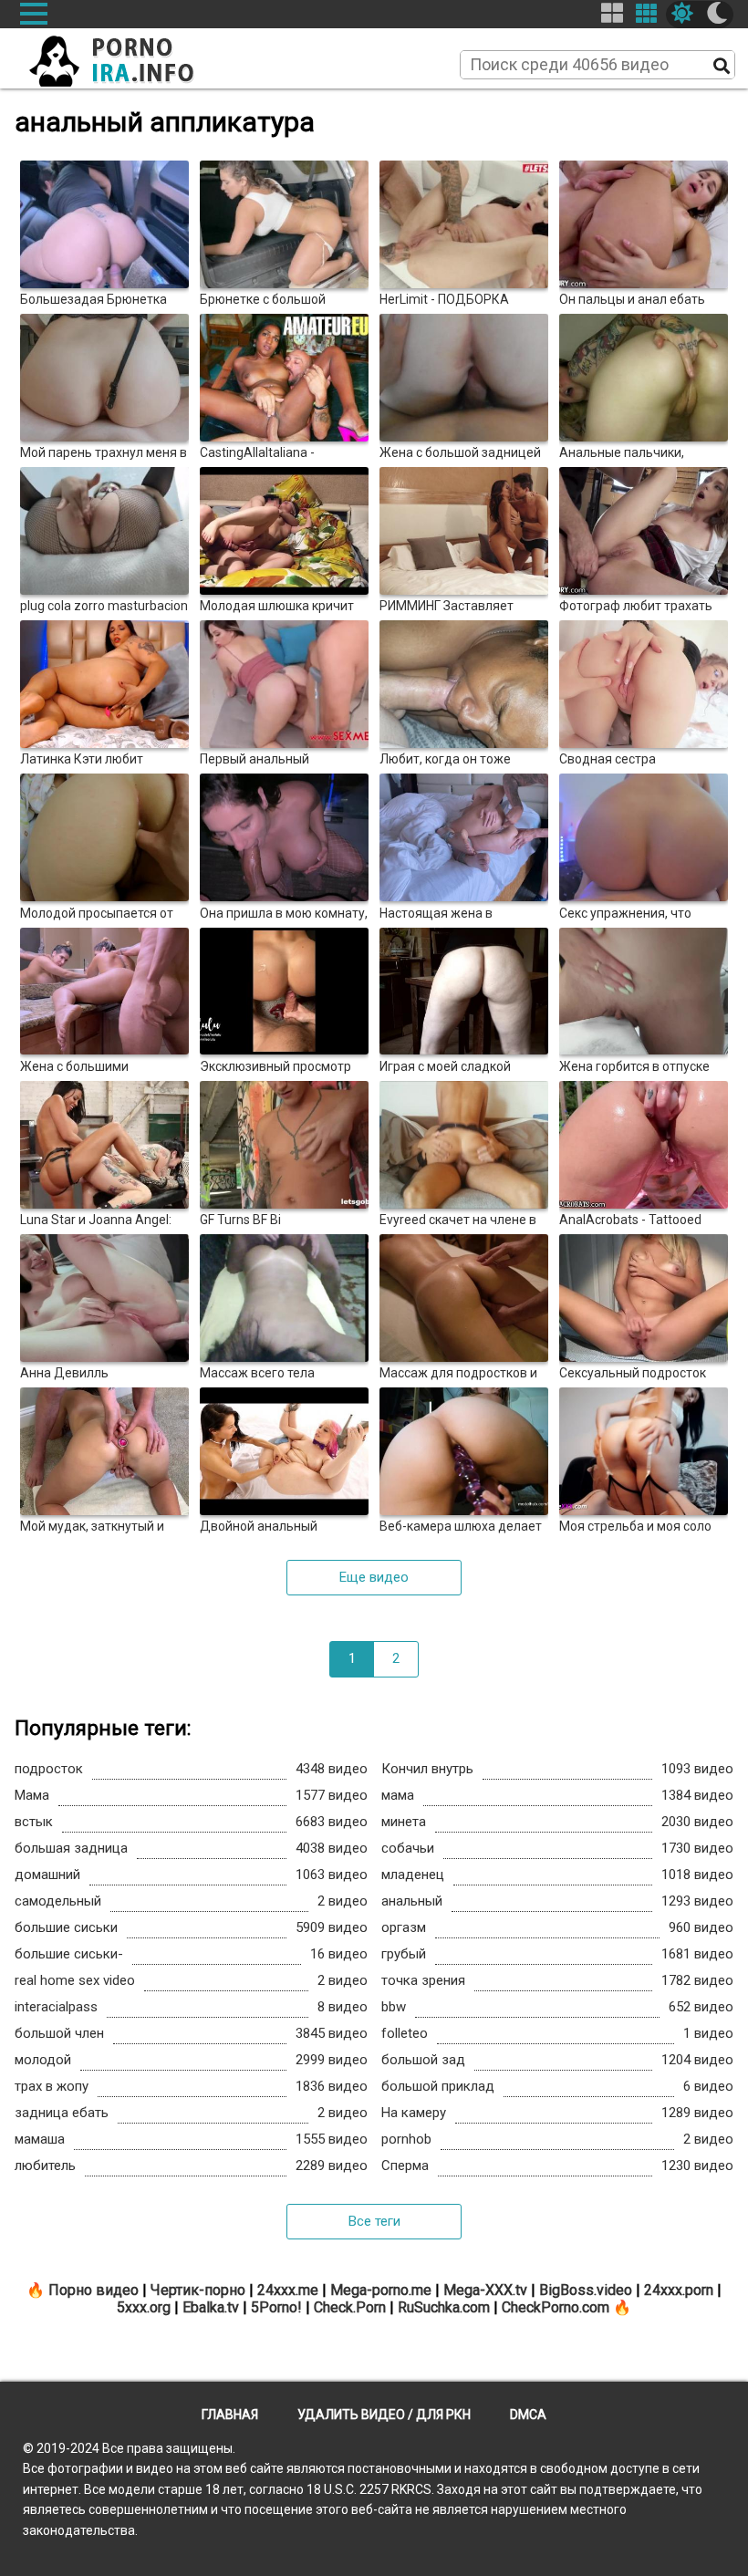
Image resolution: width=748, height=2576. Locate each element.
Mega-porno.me (381, 2290)
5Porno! (276, 2307)
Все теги (374, 2221)
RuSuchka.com (444, 2307)
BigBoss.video (586, 2290)
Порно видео (93, 2290)
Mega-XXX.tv (485, 2290)
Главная (230, 2415)
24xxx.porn (679, 2290)
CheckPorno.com (556, 2307)
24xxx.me (288, 2290)
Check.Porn (350, 2307)
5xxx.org (144, 2307)
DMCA (528, 2415)
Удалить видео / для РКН (384, 2415)
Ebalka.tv (211, 2307)
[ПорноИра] (129, 56)
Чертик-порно (198, 2290)
